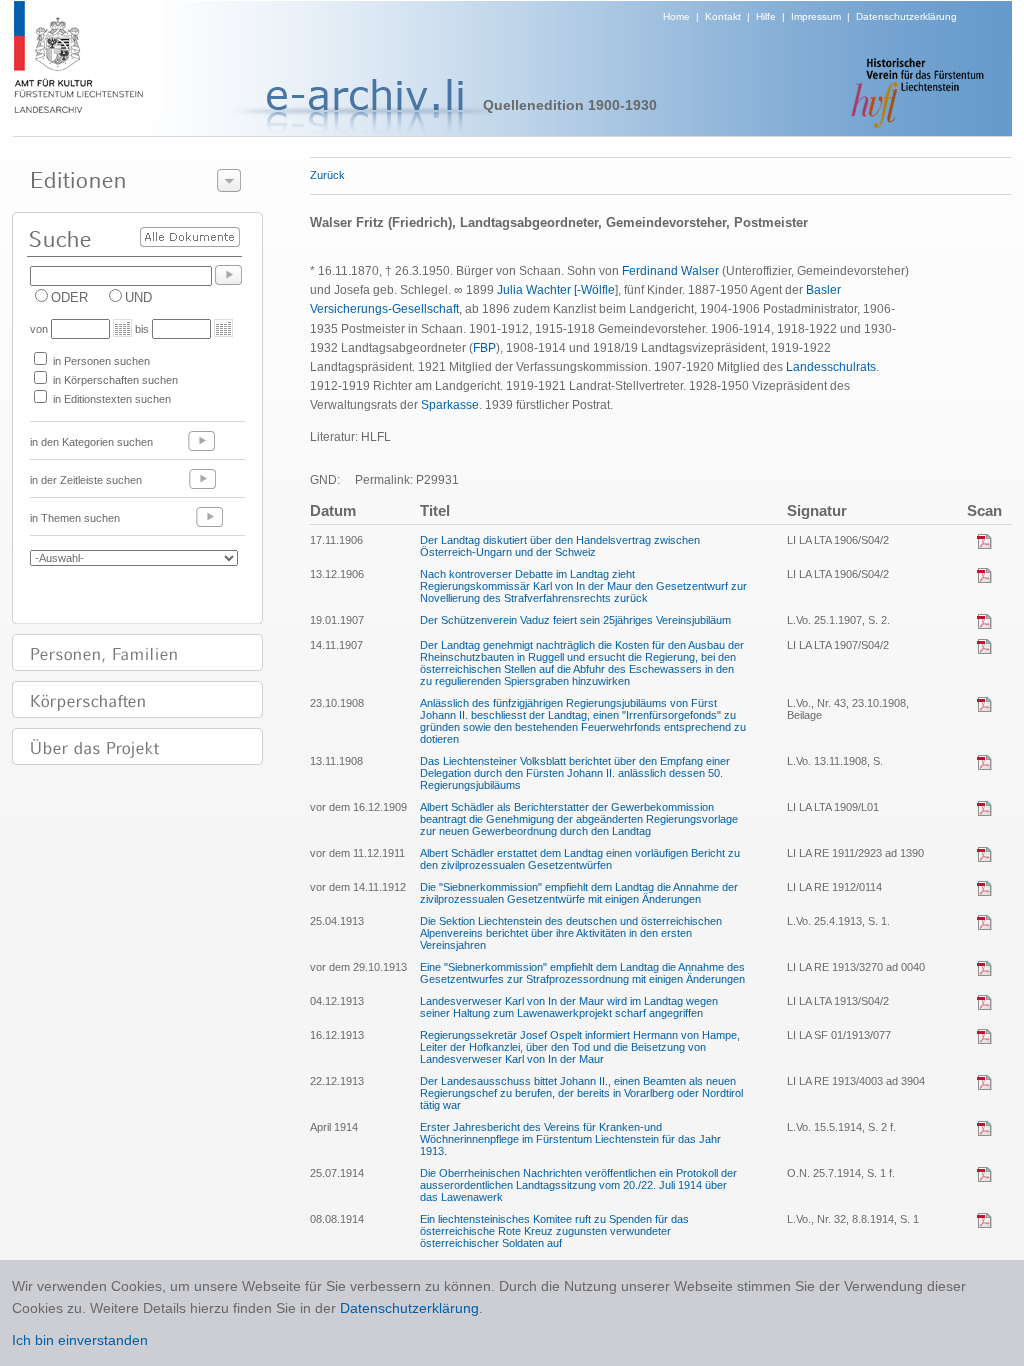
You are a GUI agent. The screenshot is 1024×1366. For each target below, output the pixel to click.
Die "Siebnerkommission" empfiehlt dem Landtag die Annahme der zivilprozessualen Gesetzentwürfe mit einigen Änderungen (579, 893)
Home (676, 16)
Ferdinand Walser (670, 271)
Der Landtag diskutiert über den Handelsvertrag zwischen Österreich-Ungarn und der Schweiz (560, 546)
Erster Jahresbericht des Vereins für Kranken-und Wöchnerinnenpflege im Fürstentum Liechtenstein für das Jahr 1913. (570, 1139)
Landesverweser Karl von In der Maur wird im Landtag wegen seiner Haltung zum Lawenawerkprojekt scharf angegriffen (569, 1007)
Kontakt (723, 16)
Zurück (327, 175)
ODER (69, 297)
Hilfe (766, 16)
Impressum (816, 16)
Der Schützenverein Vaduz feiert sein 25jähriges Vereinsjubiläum (575, 620)
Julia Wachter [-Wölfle (556, 290)
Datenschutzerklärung (906, 16)
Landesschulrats (831, 367)
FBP (484, 348)
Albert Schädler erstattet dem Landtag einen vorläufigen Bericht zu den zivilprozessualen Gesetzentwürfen (580, 859)
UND (138, 297)
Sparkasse (450, 405)
